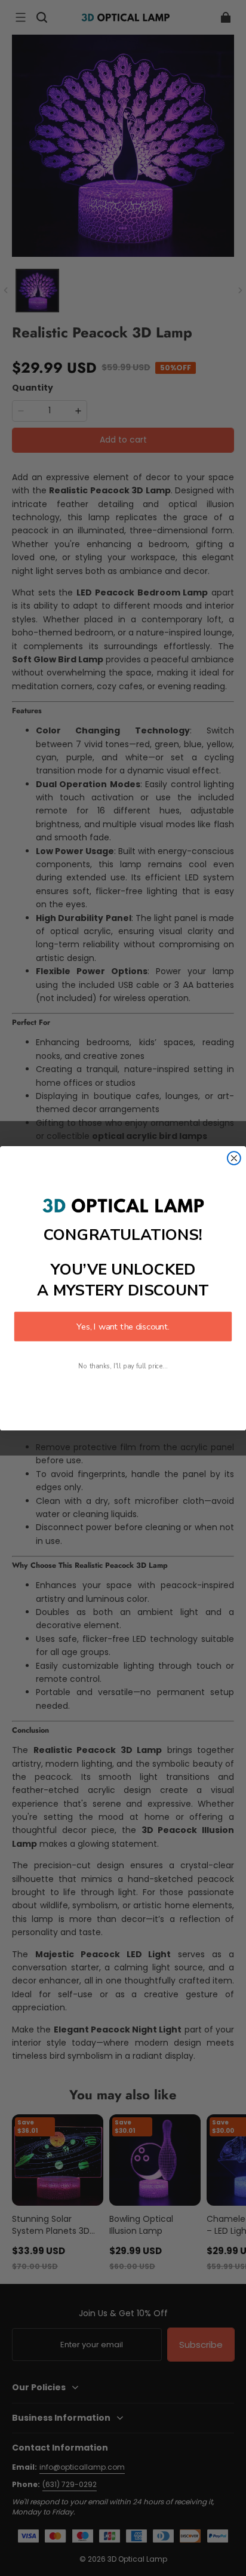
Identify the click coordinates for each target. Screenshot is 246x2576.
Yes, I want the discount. (123, 1327)
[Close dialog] (234, 1158)
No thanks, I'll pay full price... (123, 1366)
